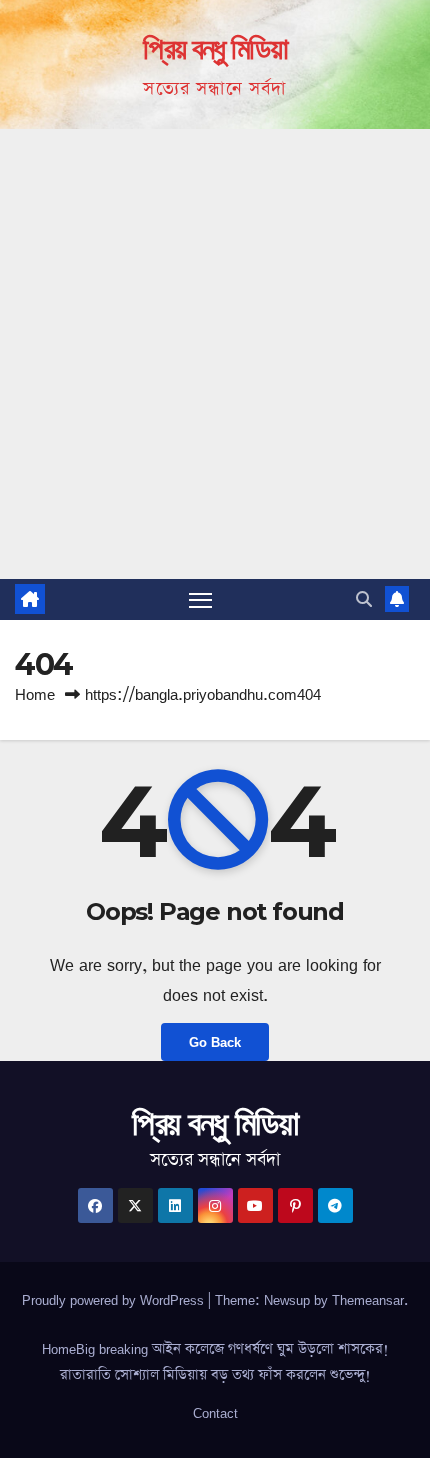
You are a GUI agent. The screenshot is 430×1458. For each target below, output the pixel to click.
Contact (215, 1413)
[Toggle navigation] (201, 600)
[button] (364, 599)
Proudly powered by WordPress (115, 1300)
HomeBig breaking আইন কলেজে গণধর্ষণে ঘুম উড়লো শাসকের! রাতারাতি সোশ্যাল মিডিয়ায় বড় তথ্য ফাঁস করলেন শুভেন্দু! (215, 1362)
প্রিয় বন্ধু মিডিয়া (215, 48)
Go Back (215, 1042)
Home (35, 694)
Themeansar (368, 1300)
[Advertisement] (215, 354)
